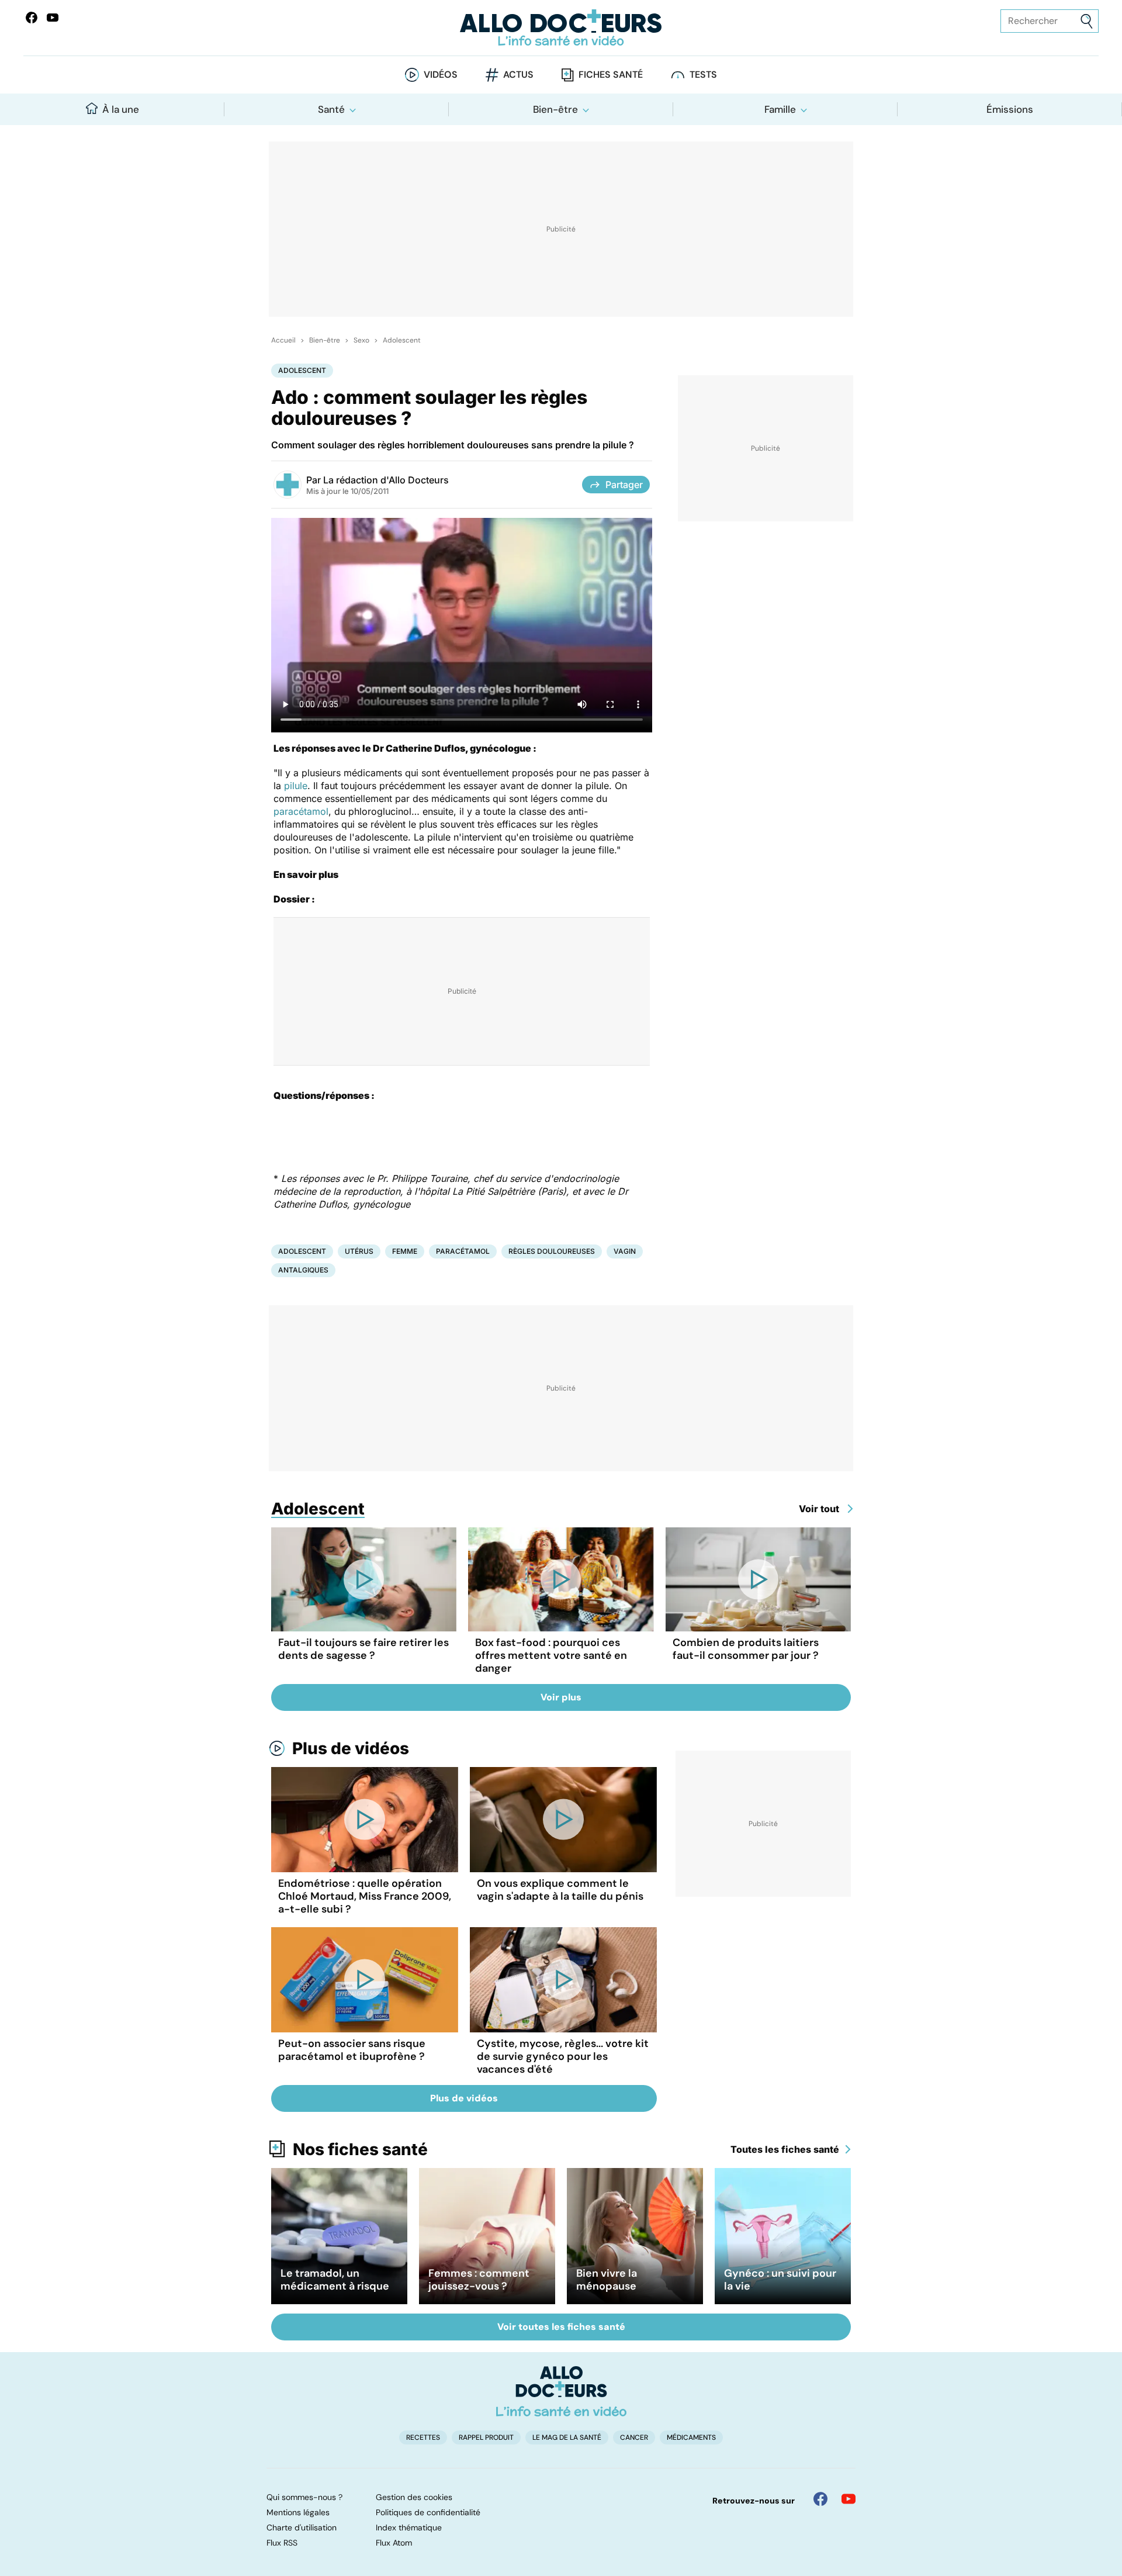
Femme (405, 1251)
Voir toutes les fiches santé (561, 2327)
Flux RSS (282, 2543)
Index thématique (409, 2527)
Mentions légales (298, 2512)
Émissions (1010, 109)
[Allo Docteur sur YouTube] (849, 2499)
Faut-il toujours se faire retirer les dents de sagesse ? (363, 1649)
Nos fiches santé (360, 2149)
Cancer (634, 2437)
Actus (518, 75)
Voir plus (561, 1697)
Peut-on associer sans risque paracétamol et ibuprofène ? (352, 2050)
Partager (624, 485)
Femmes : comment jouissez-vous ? (479, 2280)
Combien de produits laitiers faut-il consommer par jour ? (746, 1649)
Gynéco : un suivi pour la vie (780, 2280)
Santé (331, 109)
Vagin (625, 1251)
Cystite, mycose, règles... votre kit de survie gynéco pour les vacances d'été (563, 2056)
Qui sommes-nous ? (304, 2497)
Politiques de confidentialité (428, 2512)
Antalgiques (303, 1270)
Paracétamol (463, 1251)
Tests (703, 75)
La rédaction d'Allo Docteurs (386, 480)
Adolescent (402, 340)
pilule (296, 786)
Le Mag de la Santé (567, 2437)
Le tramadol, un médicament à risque (335, 2280)
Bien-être (555, 109)
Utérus (359, 1251)
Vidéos (441, 75)
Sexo (361, 340)
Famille (780, 109)
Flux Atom (394, 2543)
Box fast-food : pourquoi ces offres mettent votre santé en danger (551, 1655)
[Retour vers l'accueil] (561, 28)
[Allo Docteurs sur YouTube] (53, 18)
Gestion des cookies (414, 2497)
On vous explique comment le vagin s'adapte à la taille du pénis (560, 1890)
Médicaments (691, 2437)
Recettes (423, 2437)
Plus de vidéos (351, 1748)
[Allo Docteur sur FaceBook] (32, 18)
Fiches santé (611, 75)
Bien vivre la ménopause (607, 2280)
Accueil (283, 340)
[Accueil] (561, 2391)
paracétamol (301, 811)
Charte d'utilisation (302, 2527)
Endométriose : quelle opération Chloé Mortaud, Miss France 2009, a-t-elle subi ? (365, 1896)
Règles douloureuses (552, 1251)
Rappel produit (486, 2437)
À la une (121, 109)
